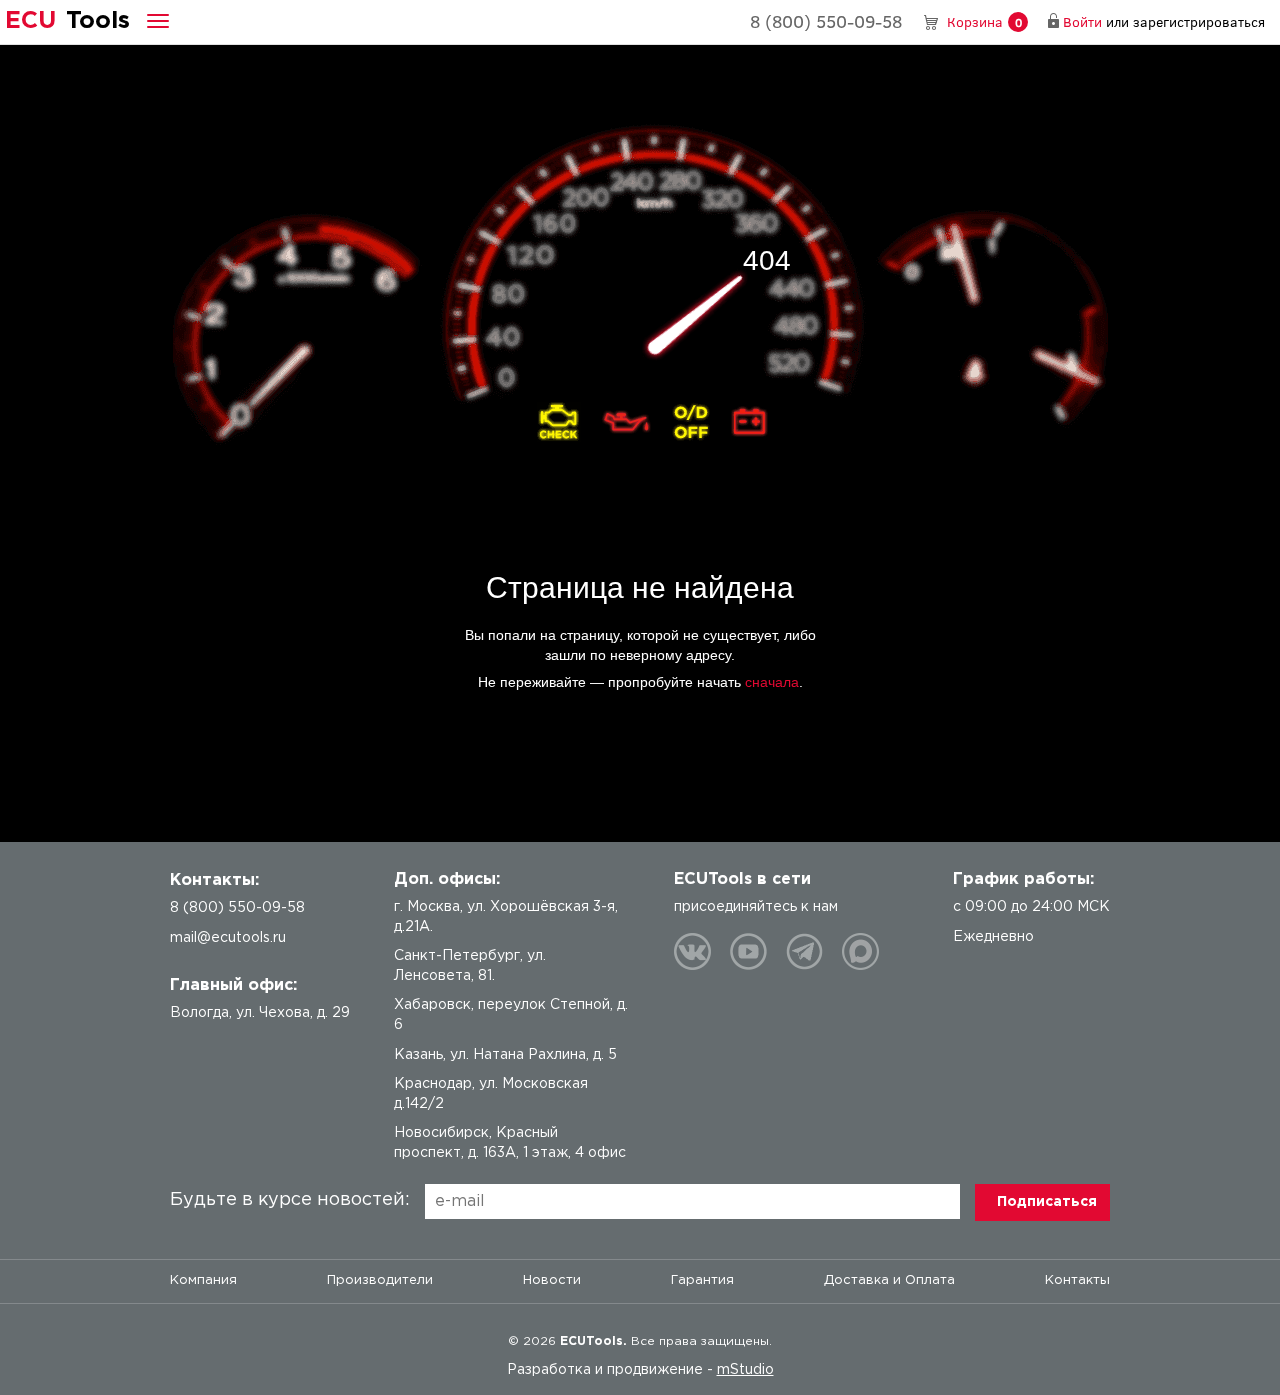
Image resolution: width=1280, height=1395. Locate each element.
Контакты (1077, 1280)
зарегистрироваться (1199, 21)
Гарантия (702, 1280)
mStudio (745, 1370)
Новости (552, 1280)
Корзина (984, 21)
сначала (772, 682)
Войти (1082, 21)
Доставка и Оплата (889, 1280)
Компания (203, 1280)
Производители (380, 1280)
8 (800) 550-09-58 (826, 21)
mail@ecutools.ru (228, 938)
